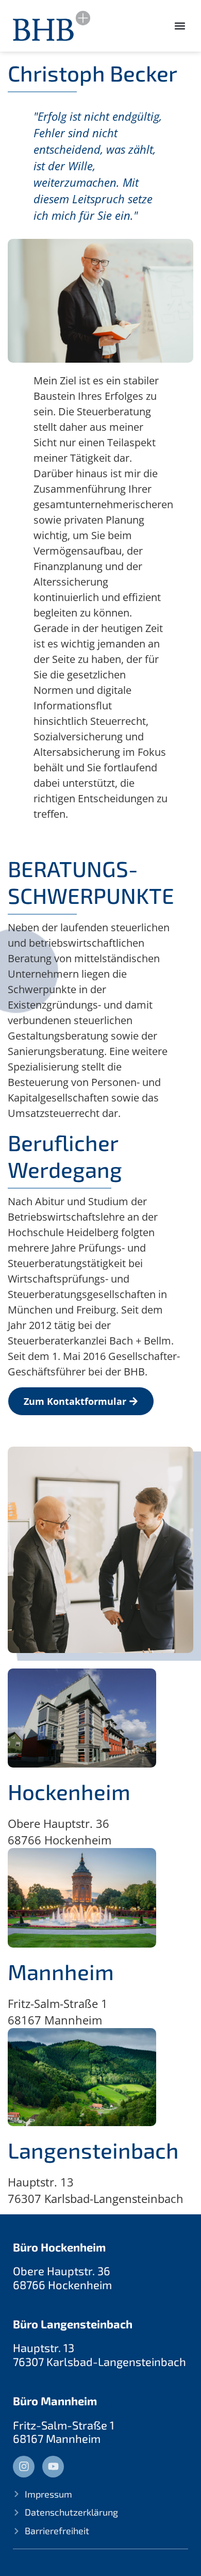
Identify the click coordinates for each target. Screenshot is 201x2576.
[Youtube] (53, 2467)
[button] (180, 26)
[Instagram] (24, 2467)
